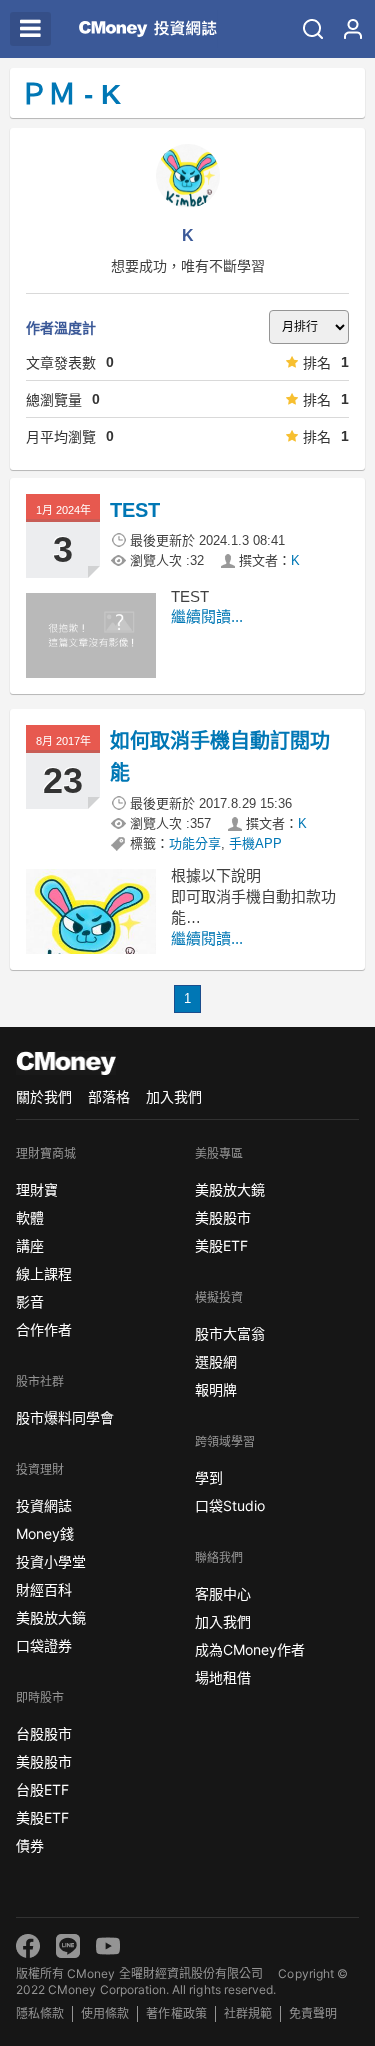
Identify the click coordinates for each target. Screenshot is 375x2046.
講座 (30, 1245)
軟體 (30, 1217)
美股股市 (44, 1761)
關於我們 (44, 1096)
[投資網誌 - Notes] (142, 29)
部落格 (109, 1096)
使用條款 (105, 2013)
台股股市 (44, 1733)
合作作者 (44, 1329)
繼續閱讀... (207, 616)
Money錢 (45, 1533)
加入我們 (174, 1096)
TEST (135, 510)
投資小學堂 (51, 1561)
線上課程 (44, 1273)
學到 (209, 1477)
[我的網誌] (353, 29)
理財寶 (37, 1189)
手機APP (255, 843)
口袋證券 (44, 1645)
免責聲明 (313, 2013)
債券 (30, 1845)
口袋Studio (230, 1505)
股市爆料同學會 (65, 1417)
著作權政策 (176, 2013)
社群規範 (248, 2013)
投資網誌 (44, 1505)
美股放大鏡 (51, 1617)
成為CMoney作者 (250, 1649)
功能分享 (195, 843)
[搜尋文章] (313, 29)
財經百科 (44, 1589)
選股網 (216, 1361)
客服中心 (223, 1593)
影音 (30, 1301)
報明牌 (216, 1389)
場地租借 (223, 1677)
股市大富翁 (230, 1333)
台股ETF (42, 1789)
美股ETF (42, 1817)
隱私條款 (40, 2013)
